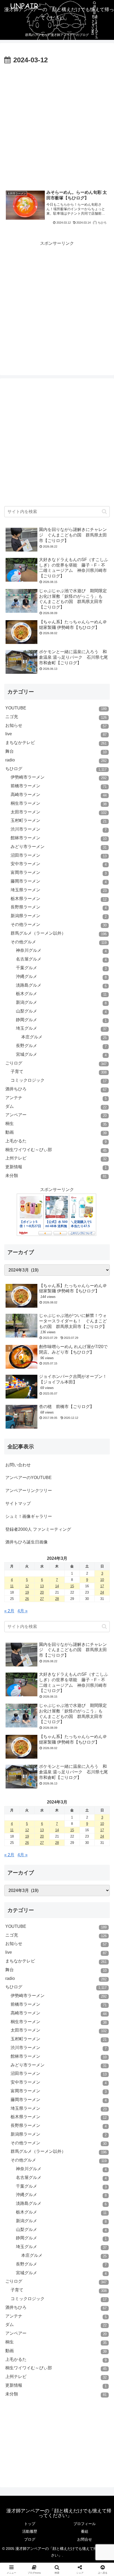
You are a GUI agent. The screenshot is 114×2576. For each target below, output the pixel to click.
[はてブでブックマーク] (70, 1812)
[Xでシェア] (19, 1797)
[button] (104, 512)
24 (102, 1592)
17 (102, 1586)
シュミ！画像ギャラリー (29, 1516)
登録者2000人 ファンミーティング (38, 1529)
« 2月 (9, 1611)
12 (27, 1586)
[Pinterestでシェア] (32, 1826)
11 (12, 1586)
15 (72, 1586)
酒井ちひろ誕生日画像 (27, 1542)
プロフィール (85, 2524)
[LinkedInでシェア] (57, 1826)
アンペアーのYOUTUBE (28, 1478)
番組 (85, 2531)
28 (57, 1599)
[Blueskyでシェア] (70, 1797)
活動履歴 (30, 2531)
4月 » (23, 1611)
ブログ (30, 2539)
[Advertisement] (57, 126)
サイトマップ (18, 1503)
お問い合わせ (18, 1465)
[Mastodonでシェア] (44, 1797)
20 (42, 1592)
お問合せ (85, 2539)
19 (27, 1592)
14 (57, 1586)
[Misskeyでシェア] (95, 1797)
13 (42, 1586)
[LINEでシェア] (95, 1812)
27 (42, 1599)
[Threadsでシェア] (44, 1812)
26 (27, 1599)
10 (102, 1580)
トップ (30, 2524)
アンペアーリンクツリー (29, 1490)
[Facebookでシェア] (19, 1812)
